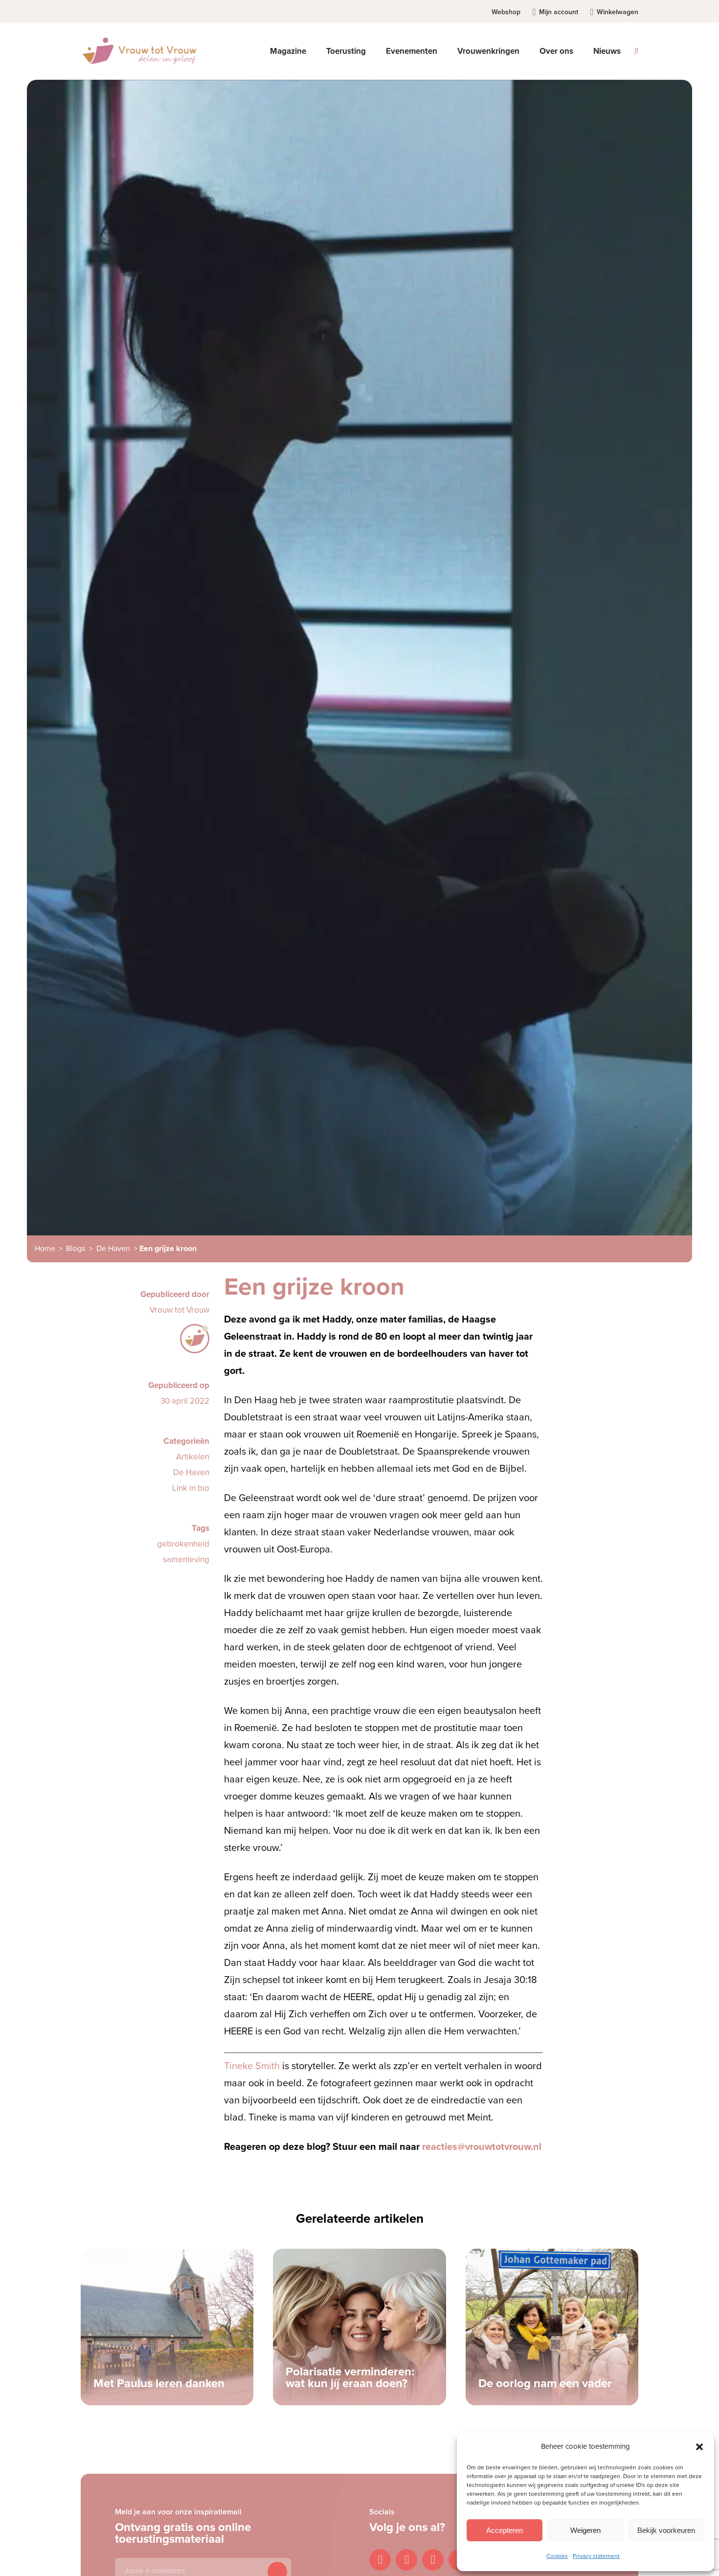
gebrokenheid (183, 1544)
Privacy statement (596, 2556)
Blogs (76, 1249)
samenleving (186, 1560)
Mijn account (559, 12)
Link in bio (191, 1488)
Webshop (506, 12)
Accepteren (505, 2530)
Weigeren (585, 2530)
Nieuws (607, 51)
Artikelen (193, 1457)
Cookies (557, 2556)
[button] (699, 2447)
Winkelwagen (618, 12)
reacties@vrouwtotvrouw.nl (482, 2147)
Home (45, 1249)
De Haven (113, 1249)
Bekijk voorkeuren (666, 2530)
